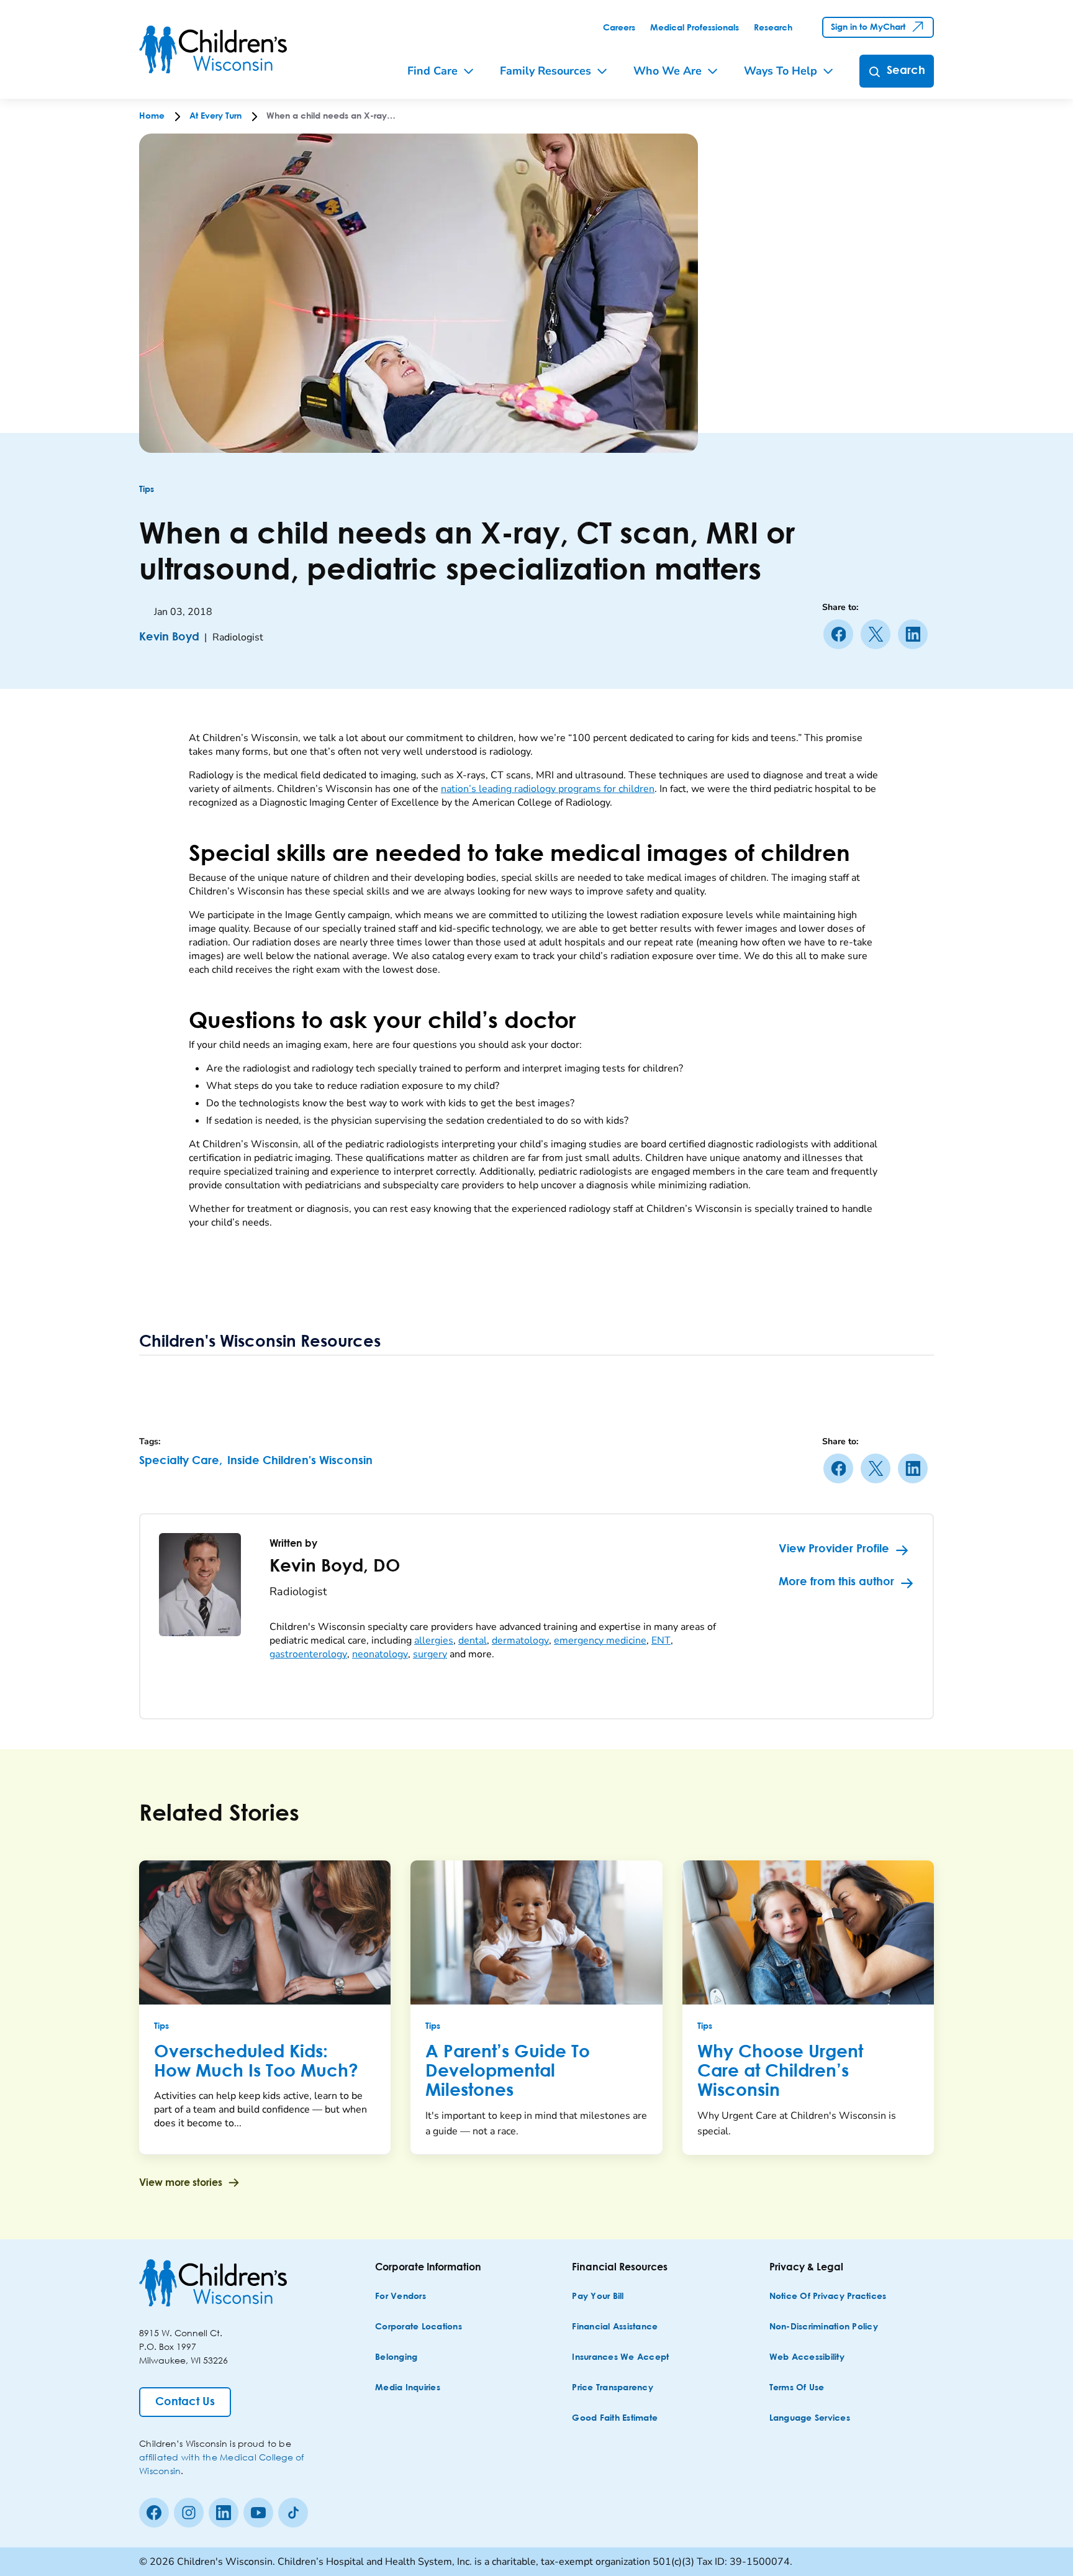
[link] (619, 28)
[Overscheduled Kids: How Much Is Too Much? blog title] (265, 1932)
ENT (661, 1641)
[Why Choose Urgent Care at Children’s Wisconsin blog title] (808, 1932)
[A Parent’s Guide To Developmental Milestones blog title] (536, 1932)
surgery (430, 1654)
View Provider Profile (834, 1549)
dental (473, 1641)
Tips (147, 489)
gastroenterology (308, 1654)
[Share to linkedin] (915, 634)
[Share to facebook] (841, 634)
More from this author (836, 1582)
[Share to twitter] (878, 634)
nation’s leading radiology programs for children (548, 789)
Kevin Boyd (169, 637)
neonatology (380, 1654)
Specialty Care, (181, 1461)
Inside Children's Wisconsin (300, 1461)
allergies (434, 1641)
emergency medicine (600, 1641)
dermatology (520, 1641)
